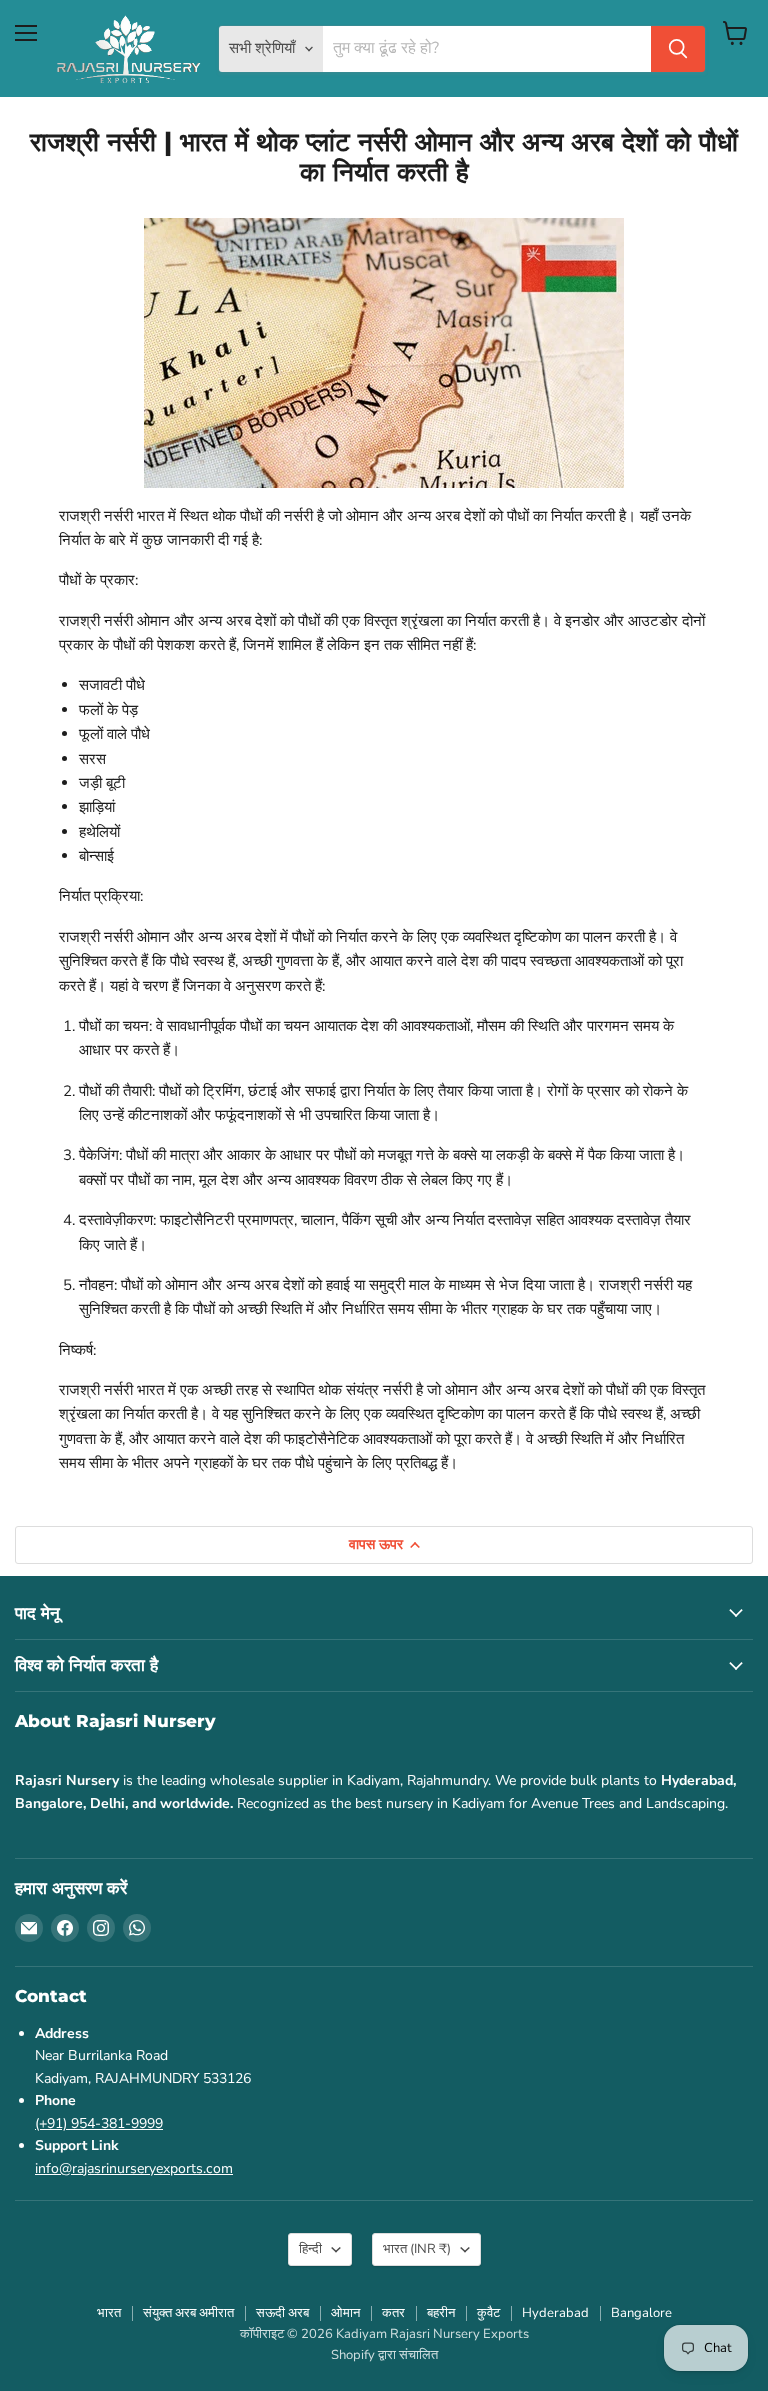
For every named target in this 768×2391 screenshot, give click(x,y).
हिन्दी (310, 2249)
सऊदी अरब (282, 2313)
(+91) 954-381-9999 (99, 2123)
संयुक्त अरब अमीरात (188, 2313)
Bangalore (641, 2313)
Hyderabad (555, 2313)
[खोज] (678, 49)
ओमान (345, 2313)
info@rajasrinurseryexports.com (134, 2168)
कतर (393, 2313)
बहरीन (441, 2313)
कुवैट (488, 2313)
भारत (417, 2249)
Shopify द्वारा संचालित (384, 2355)
